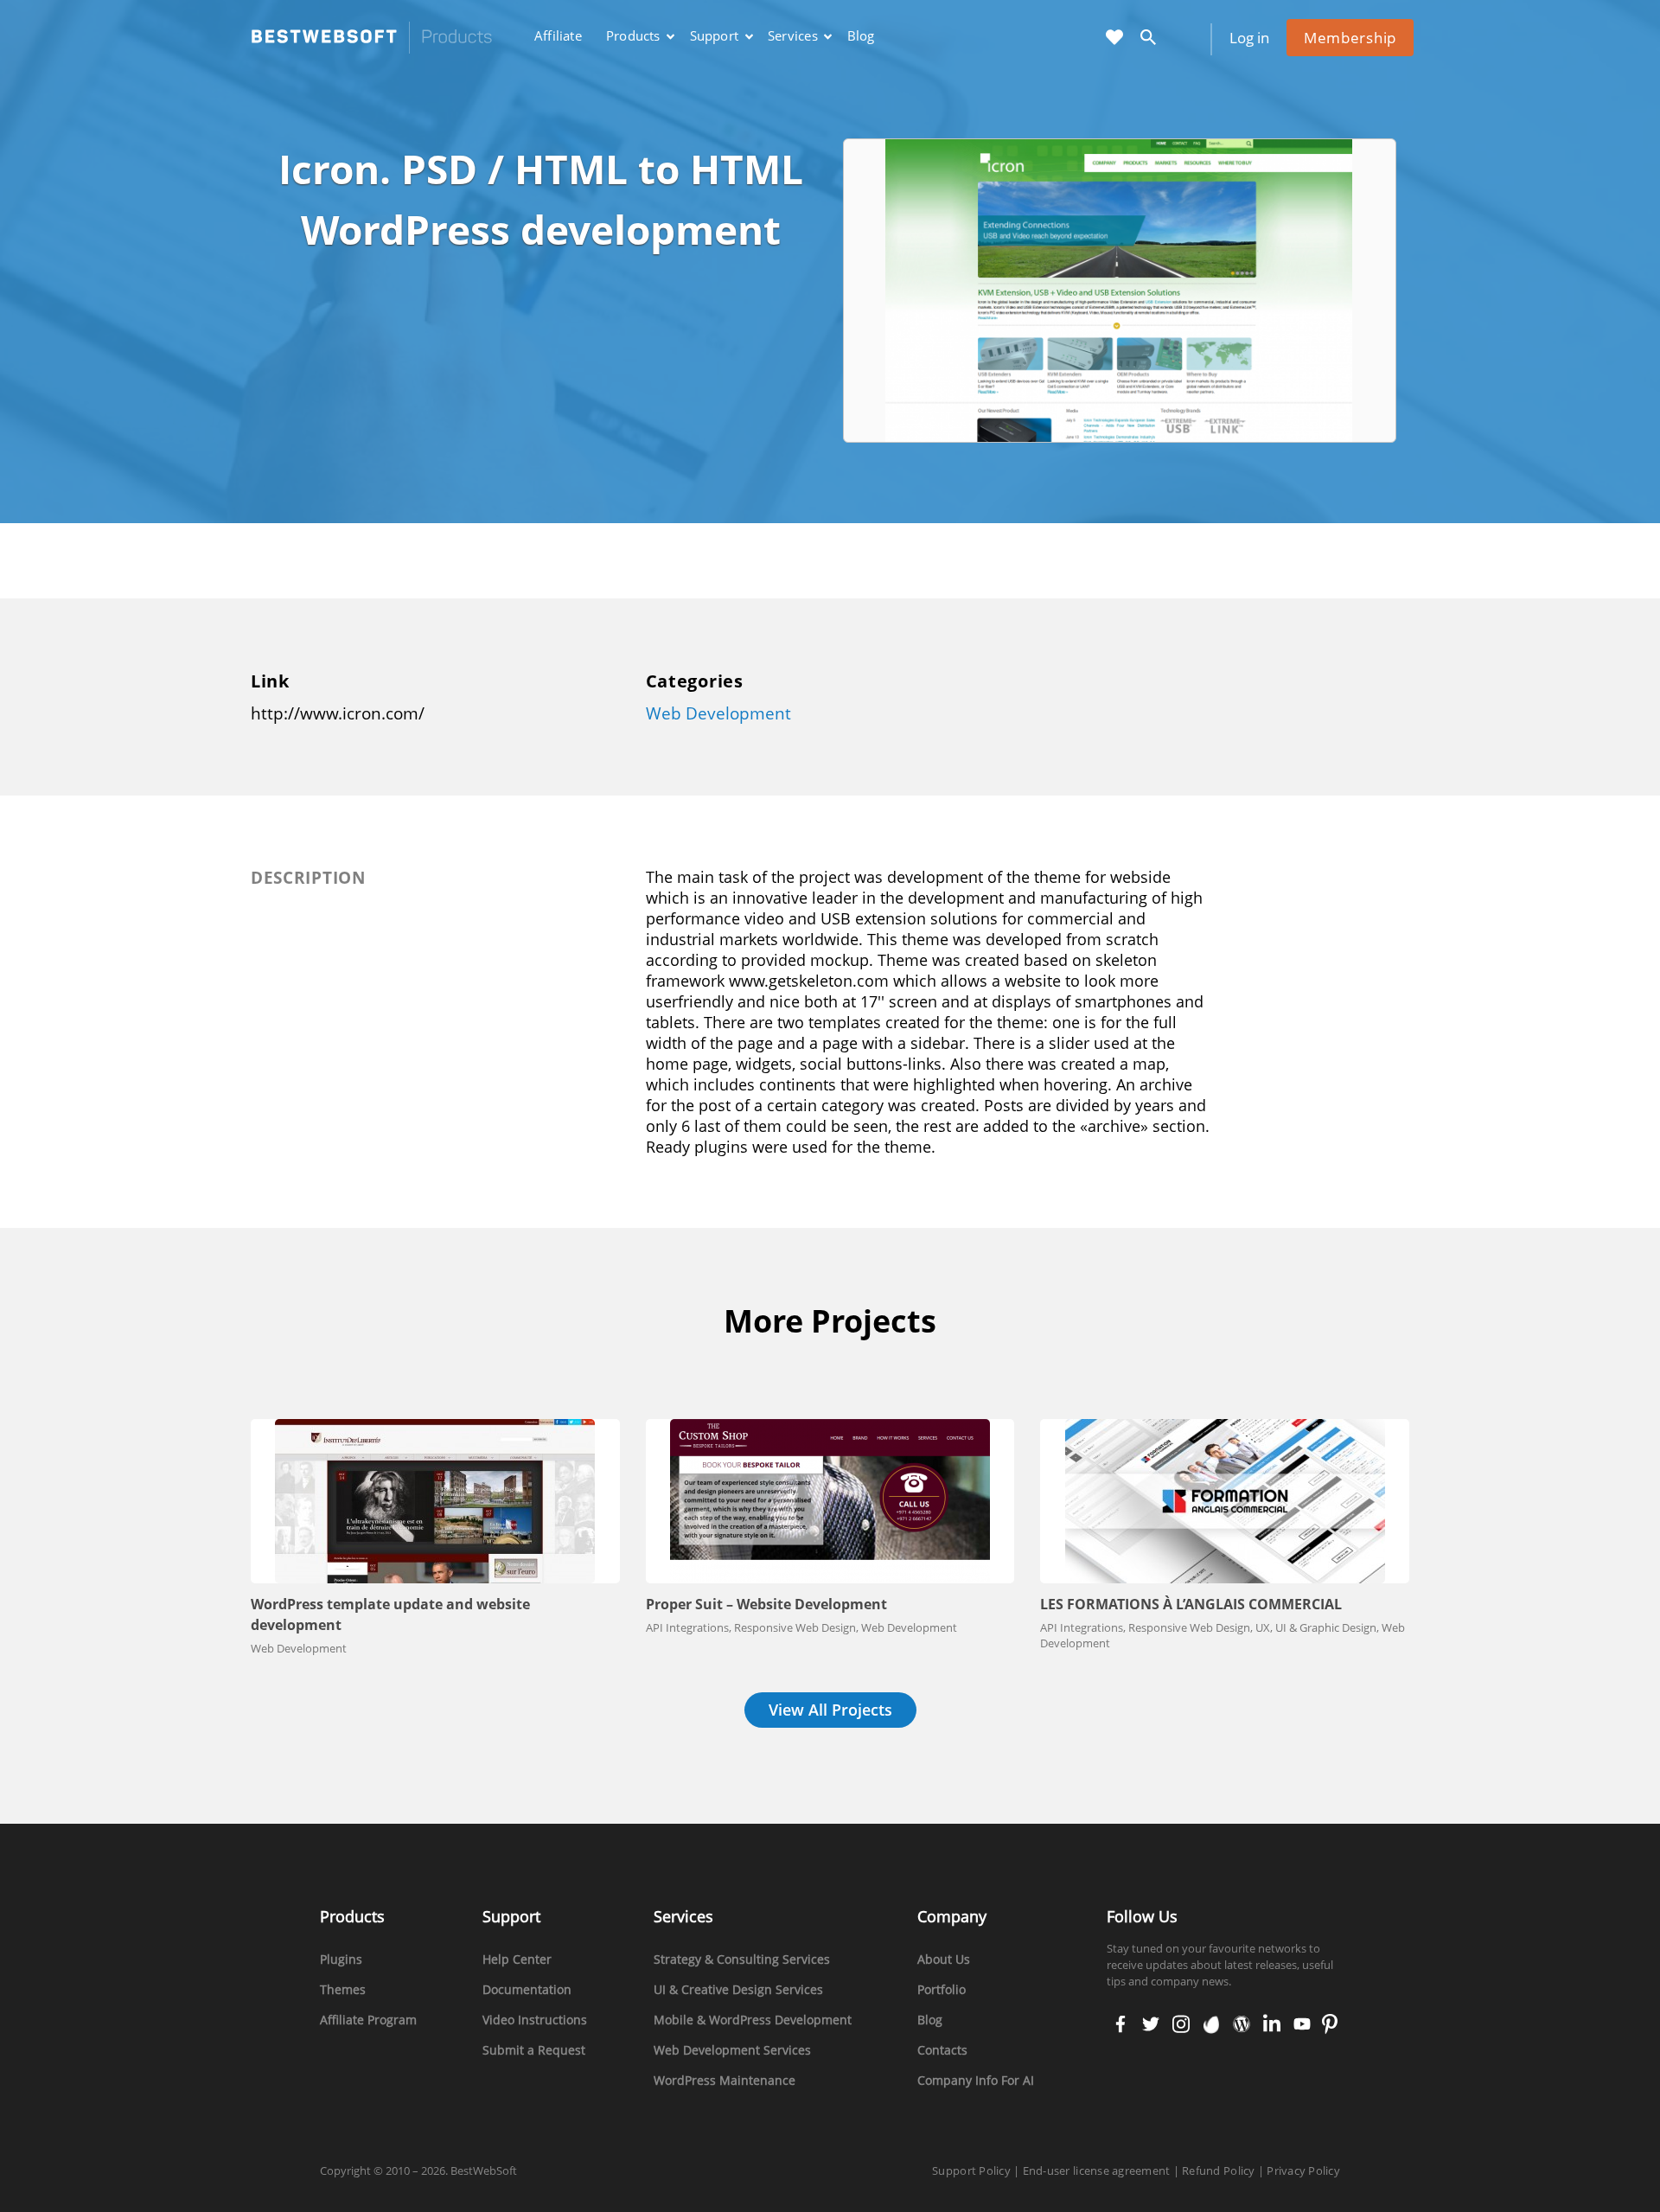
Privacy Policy (1303, 2170)
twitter (1149, 2025)
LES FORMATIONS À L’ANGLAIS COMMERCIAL (1191, 1604)
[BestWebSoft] (372, 38)
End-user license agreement (1097, 2170)
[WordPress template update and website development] (435, 1501)
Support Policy (971, 2170)
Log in (1249, 38)
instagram (1181, 2025)
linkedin (1270, 2025)
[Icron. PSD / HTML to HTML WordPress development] (1121, 289)
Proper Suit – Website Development (766, 1604)
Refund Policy (1218, 2170)
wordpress (1242, 2025)
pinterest (1329, 2025)
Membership (1350, 38)
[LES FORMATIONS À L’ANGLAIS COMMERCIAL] (1225, 1501)
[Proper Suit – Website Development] (830, 1501)
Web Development (718, 713)
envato (1210, 2025)
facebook (1120, 2025)
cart (1188, 38)
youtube (1300, 2025)
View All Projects (830, 1710)
